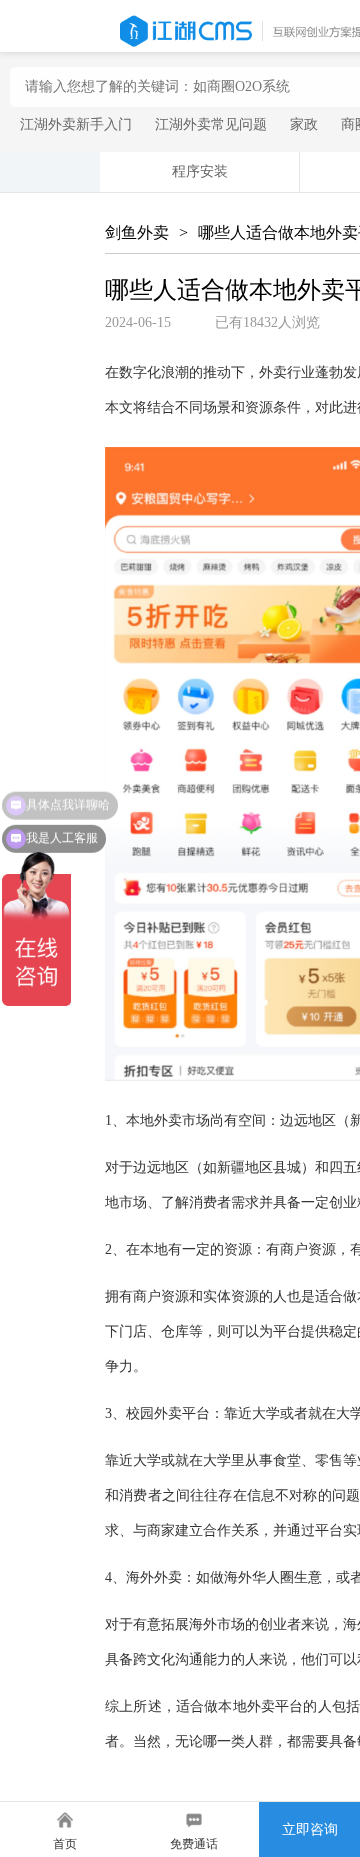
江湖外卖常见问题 (211, 124)
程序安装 (200, 171)
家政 (304, 124)
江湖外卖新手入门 (76, 124)
